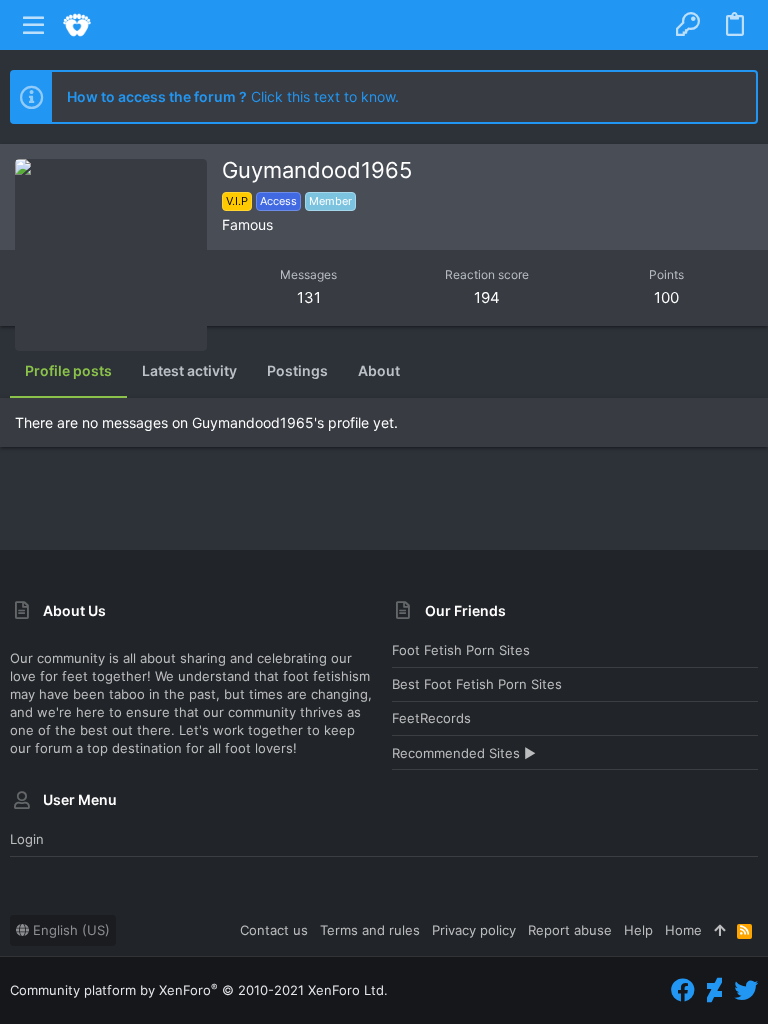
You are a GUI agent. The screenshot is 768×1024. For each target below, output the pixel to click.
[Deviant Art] (714, 990)
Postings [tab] (297, 370)
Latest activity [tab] (189, 370)
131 (309, 297)
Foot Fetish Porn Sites (461, 650)
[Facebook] (683, 990)
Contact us (274, 930)
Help (638, 930)
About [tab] (379, 370)
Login (27, 839)
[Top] (719, 930)
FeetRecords (431, 718)
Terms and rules (370, 930)
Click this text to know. (233, 96)
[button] (34, 25)
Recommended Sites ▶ (464, 753)
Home (683, 930)
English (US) (69, 930)
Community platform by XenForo (199, 990)
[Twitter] (746, 990)
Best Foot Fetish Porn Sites (477, 684)
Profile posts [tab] (68, 370)
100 (666, 297)
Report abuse (570, 930)
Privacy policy (474, 930)
